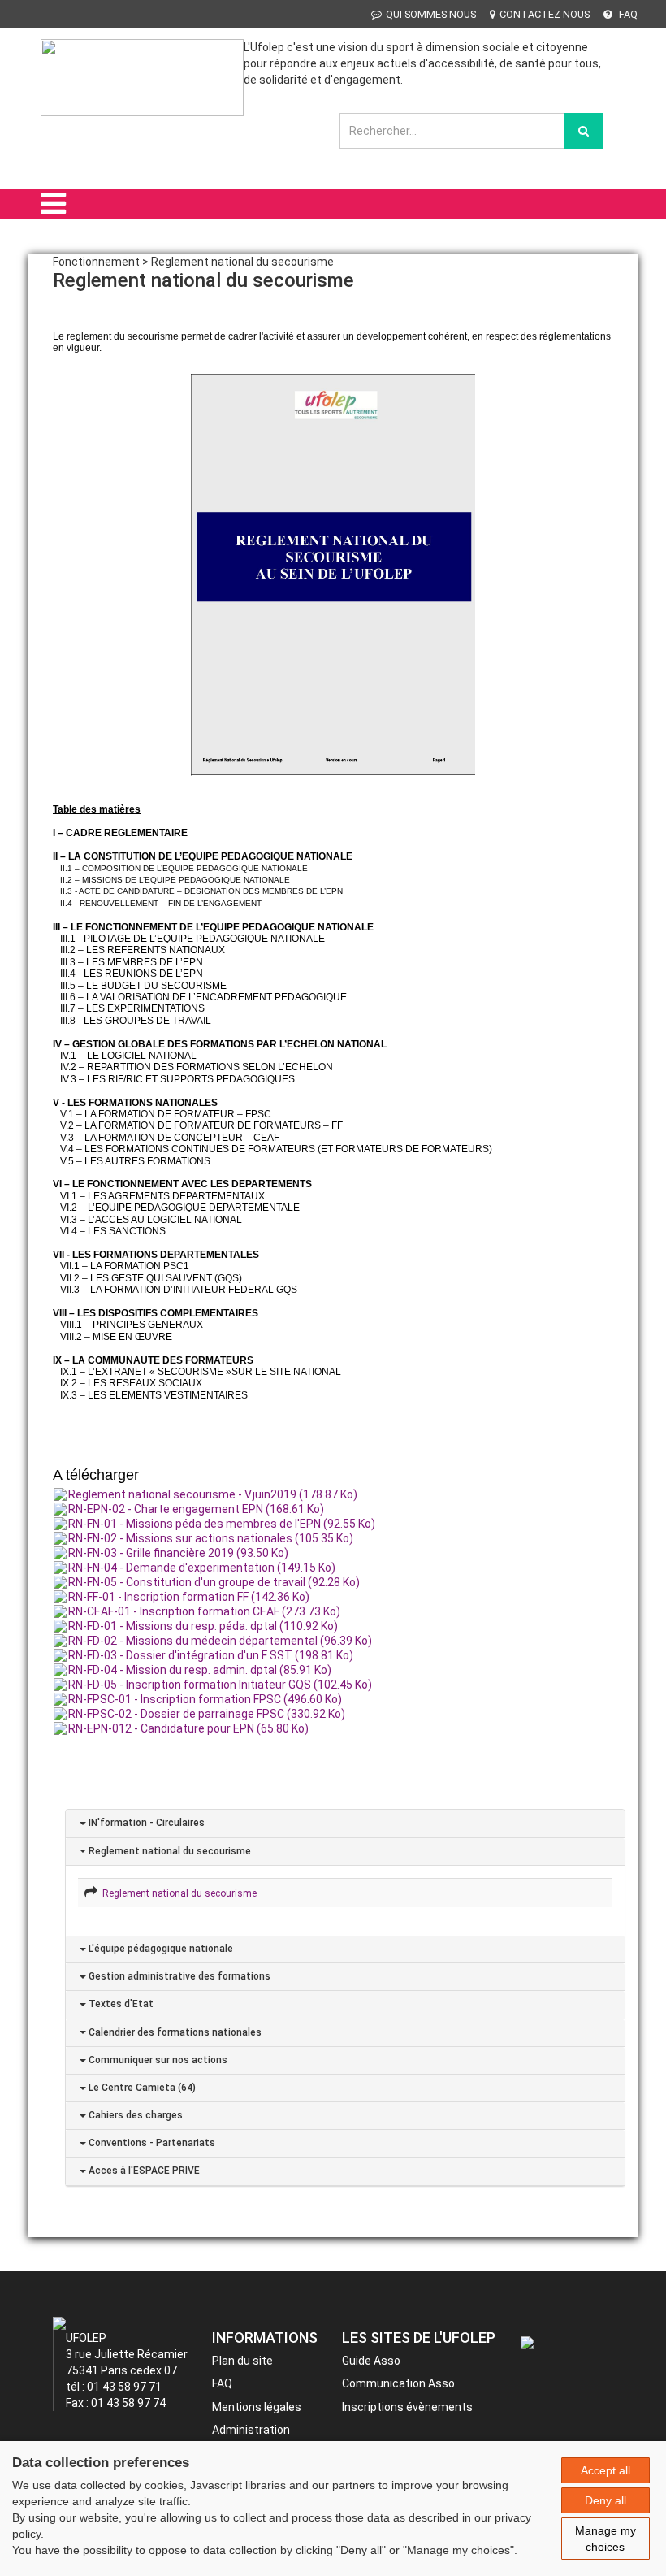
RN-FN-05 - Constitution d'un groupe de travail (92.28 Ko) (214, 1582)
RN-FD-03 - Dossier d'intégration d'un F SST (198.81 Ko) (211, 1655)
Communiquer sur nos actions (157, 2060)
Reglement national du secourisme (169, 1851)
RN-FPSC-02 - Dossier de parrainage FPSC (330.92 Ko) (207, 1714)
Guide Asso (371, 2361)
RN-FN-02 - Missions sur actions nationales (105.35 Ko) (211, 1538)
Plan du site (242, 2361)
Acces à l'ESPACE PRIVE (143, 2171)
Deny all (605, 2500)
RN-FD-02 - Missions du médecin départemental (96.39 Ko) (220, 1641)
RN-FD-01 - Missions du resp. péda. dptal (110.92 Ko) (203, 1626)
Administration (251, 2430)
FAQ (627, 14)
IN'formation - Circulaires (145, 1823)
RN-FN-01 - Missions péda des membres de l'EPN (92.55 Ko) (222, 1524)
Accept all (605, 2470)
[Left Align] (583, 131)
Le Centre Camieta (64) (141, 2088)
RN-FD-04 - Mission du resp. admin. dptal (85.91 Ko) (200, 1670)
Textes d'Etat (120, 2004)
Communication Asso (398, 2383)
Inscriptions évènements (407, 2407)
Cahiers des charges (134, 2115)
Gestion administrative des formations (178, 1976)
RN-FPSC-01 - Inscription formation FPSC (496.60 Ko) (205, 1699)
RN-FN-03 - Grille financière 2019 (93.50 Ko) (178, 1553)
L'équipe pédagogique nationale (160, 1949)
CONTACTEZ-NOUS (545, 14)
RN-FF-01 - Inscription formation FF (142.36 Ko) (189, 1597)
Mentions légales (257, 2407)
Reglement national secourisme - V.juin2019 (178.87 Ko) (213, 1494)
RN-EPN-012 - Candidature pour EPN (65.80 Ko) (188, 1728)
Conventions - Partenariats (151, 2143)
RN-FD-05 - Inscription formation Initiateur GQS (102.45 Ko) (220, 1685)
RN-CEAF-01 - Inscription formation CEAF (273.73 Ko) (204, 1611)
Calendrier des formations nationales (174, 2032)
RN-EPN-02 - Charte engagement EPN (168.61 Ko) (196, 1509)
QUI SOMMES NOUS (431, 14)
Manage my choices (605, 2539)
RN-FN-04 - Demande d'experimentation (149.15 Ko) (202, 1568)
